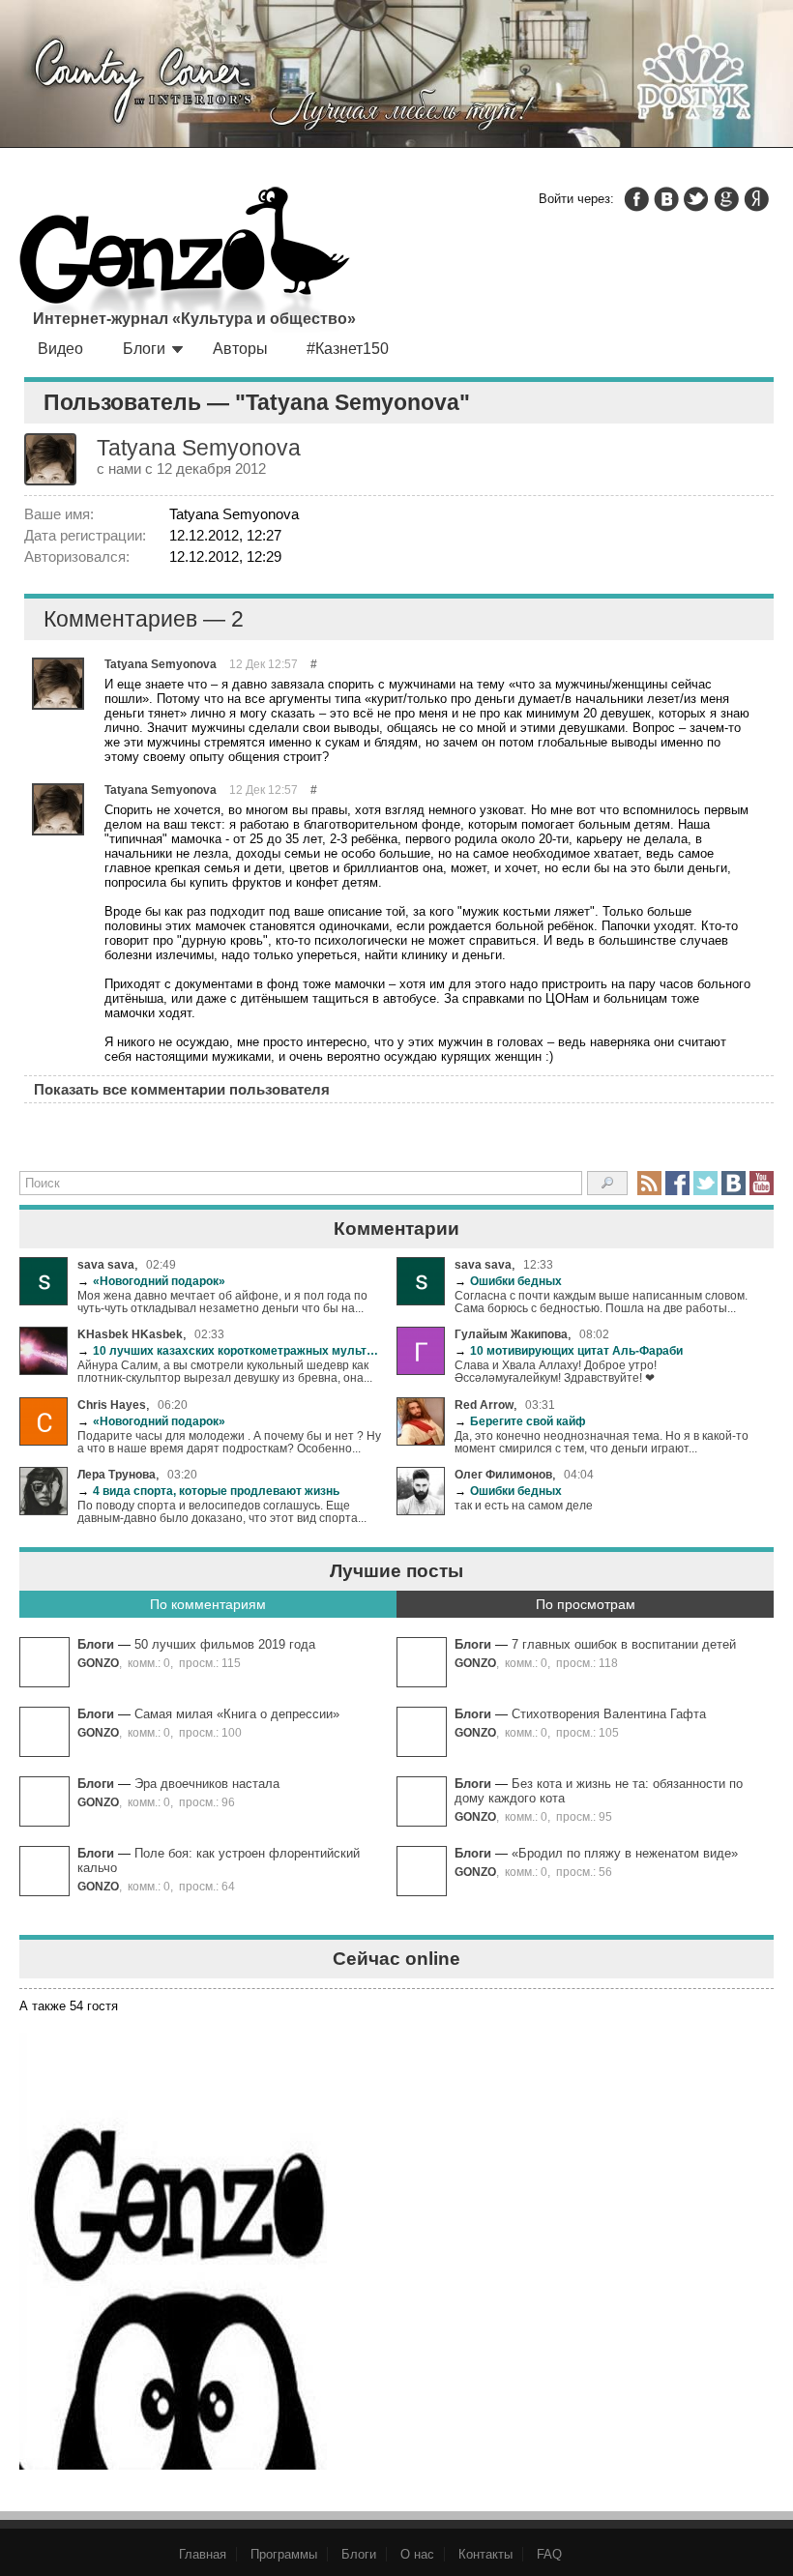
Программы (284, 2554)
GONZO (98, 1663)
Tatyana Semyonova (161, 664)
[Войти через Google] (726, 199)
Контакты (485, 2554)
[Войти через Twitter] (696, 199)
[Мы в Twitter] (705, 1183)
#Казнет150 (348, 349)
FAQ (549, 2554)
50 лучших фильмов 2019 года (225, 1644)
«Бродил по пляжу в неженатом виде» (625, 1853)
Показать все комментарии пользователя (182, 1089)
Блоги (144, 349)
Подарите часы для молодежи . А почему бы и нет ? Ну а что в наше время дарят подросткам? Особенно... (229, 1442)
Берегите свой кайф (520, 1421)
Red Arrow (484, 1405)
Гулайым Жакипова (511, 1334)
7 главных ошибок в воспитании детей (624, 1644)
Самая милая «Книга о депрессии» (237, 1714)
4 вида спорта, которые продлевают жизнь (208, 1491)
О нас (417, 2554)
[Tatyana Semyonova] (58, 684)
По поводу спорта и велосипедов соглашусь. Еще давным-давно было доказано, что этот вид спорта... (222, 1511)
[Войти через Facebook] (636, 199)
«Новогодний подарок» (151, 1281)
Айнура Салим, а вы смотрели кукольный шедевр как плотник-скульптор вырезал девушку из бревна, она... (225, 1371)
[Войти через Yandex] (756, 199)
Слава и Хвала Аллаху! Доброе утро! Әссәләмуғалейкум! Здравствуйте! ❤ (556, 1371)
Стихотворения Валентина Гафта (609, 1714)
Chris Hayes (112, 1405)
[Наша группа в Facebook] (677, 1183)
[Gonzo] (185, 261)
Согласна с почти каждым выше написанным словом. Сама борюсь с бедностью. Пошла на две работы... (601, 1302)
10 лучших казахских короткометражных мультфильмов (230, 1350)
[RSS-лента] (649, 1183)
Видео (60, 349)
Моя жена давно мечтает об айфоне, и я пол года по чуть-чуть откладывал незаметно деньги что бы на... (222, 1302)
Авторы (240, 349)
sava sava (106, 1264)
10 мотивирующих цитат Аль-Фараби (569, 1350)
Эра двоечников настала (207, 1784)
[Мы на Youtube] (762, 1183)
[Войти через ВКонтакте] (666, 199)
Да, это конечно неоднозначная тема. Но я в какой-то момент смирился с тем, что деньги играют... (602, 1442)
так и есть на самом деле (524, 1505)
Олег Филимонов (503, 1474)
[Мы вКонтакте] (734, 1183)
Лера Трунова (117, 1474)
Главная (203, 2554)
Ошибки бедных (508, 1281)
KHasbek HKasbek (130, 1334)
